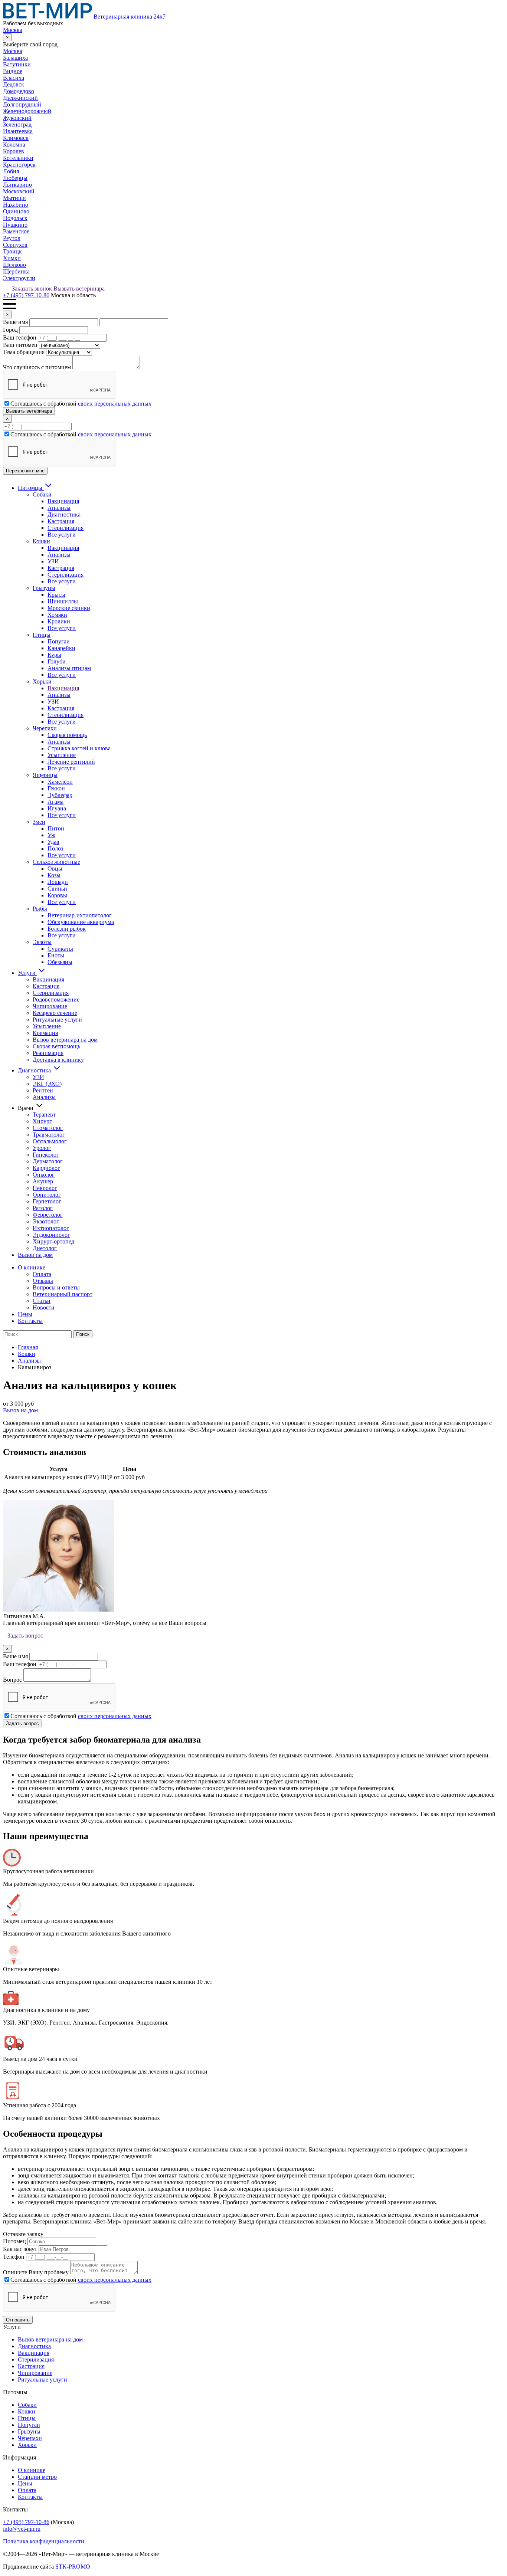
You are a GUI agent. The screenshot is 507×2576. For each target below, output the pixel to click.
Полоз (55, 848)
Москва (13, 30)
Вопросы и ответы (56, 1287)
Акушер (43, 1181)
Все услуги (62, 535)
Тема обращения (24, 352)
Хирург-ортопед (53, 1241)
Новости (44, 1307)
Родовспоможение (56, 999)
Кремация (45, 1033)
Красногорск (19, 165)
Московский (19, 191)
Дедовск (14, 84)
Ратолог (43, 1208)
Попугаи (59, 641)
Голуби (57, 661)
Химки (12, 258)
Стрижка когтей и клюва (79, 748)
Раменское (16, 231)
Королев (14, 151)
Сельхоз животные (56, 862)
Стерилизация (66, 528)
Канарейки (61, 648)
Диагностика (64, 514)
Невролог (45, 1188)
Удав (53, 842)
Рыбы (40, 909)
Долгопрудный (22, 104)
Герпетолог (47, 1201)
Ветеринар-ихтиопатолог (80, 915)
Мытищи (14, 198)
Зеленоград (17, 124)
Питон (56, 828)
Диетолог (45, 1248)
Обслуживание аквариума (81, 922)
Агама (55, 802)
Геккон (56, 788)
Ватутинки (17, 64)
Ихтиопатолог (51, 1228)
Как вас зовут (20, 2249)
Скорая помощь (67, 735)
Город (10, 330)
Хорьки (42, 681)
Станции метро (37, 2477)
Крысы (56, 595)
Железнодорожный (27, 111)
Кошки (41, 541)
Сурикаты (60, 949)
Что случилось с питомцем (37, 367)
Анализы (59, 508)
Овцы (55, 869)
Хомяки (57, 615)
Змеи (39, 822)
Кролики (59, 621)
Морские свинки (69, 608)
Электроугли (19, 278)
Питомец (14, 2241)
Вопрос (12, 1680)
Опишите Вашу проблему (36, 2272)
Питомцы (31, 488)
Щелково (14, 265)
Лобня (11, 171)
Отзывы (43, 1281)
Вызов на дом (35, 1255)
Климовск (16, 138)
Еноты (56, 955)
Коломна (14, 145)
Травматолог (49, 1135)
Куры (54, 655)
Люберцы (15, 178)
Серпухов (15, 245)
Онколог (44, 1175)
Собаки (42, 494)
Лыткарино (17, 185)
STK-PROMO (73, 2567)
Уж (51, 835)
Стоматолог (48, 1128)
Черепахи (45, 728)
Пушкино (15, 225)
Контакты (30, 1321)
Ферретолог (48, 1215)
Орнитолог (47, 1195)
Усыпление (62, 755)
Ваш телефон (20, 337)
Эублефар (60, 795)
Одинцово (16, 211)
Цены (25, 1314)
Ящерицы (45, 775)
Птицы (42, 635)
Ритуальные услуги (57, 1020)
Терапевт (44, 1115)
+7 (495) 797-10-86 (26, 295)
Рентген (43, 1090)
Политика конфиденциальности (44, 2541)
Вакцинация (63, 501)
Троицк (12, 251)
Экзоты (42, 942)
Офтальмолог (50, 1141)
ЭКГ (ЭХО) (47, 1084)
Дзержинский (20, 98)
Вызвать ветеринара (79, 289)
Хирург (42, 1121)
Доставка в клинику (58, 1060)
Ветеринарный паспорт (63, 1294)
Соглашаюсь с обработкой (81, 404)
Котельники (18, 158)
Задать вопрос (25, 1636)
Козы (54, 875)
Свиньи (57, 889)
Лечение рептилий (71, 762)
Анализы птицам (69, 668)
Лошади (58, 882)
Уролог (42, 1148)
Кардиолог (46, 1168)
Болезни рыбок (67, 929)
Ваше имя (15, 322)
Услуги (27, 973)
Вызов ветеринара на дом (65, 1040)
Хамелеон (60, 782)
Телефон (14, 2257)
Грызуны (44, 588)
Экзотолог (46, 1221)
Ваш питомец (20, 345)
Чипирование (50, 1006)
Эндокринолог (51, 1235)
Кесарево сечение (55, 1013)
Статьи (42, 1301)
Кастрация (61, 521)
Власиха (14, 78)
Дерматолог (48, 1161)
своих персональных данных (115, 404)
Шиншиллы (63, 601)
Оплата (42, 1274)
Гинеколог (46, 1155)
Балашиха (15, 58)
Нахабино (16, 205)
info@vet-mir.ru (22, 2529)
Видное (13, 71)
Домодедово (19, 91)
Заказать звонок (32, 289)
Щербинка (16, 271)
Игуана (57, 808)
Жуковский (17, 118)
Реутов (12, 238)
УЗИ (53, 561)
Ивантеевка (18, 131)
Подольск (15, 218)
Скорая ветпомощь (56, 1046)
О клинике (32, 1267)
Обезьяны (60, 962)
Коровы (57, 895)
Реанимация (48, 1053)
